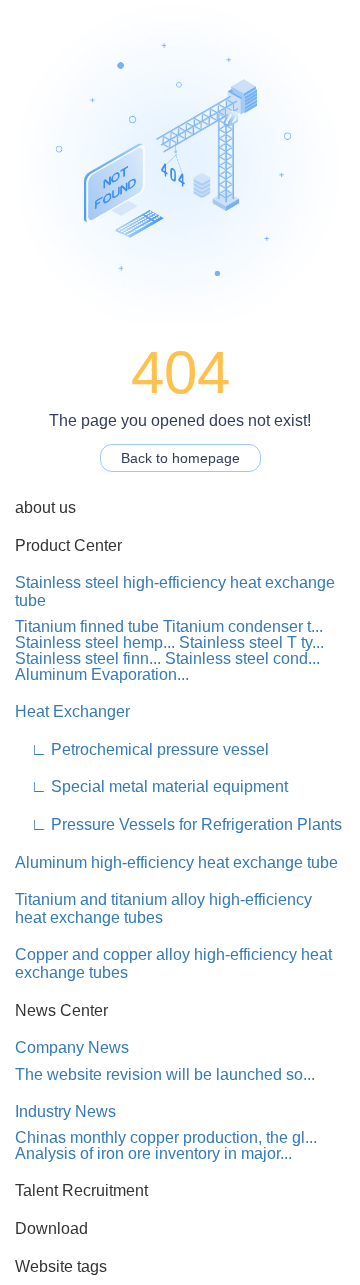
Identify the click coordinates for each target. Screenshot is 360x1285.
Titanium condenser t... (243, 626)
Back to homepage (180, 458)
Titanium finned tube (87, 626)
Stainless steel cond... (242, 658)
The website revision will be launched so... (165, 1074)
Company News (72, 1047)
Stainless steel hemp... (95, 642)
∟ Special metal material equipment (151, 786)
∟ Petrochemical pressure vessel (142, 749)
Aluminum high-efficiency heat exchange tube (176, 862)
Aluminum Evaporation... (102, 674)
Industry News (65, 1111)
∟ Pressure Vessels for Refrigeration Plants (178, 824)
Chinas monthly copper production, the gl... (166, 1137)
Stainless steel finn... (88, 658)
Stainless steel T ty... (251, 642)
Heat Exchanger (72, 711)
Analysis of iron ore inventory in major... (153, 1153)
